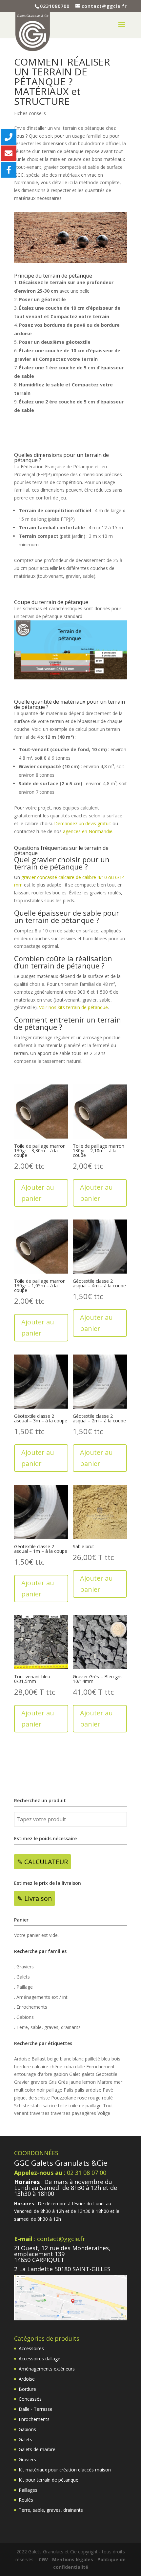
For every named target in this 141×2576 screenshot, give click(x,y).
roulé (107, 2098)
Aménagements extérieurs (47, 2369)
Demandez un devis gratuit (83, 823)
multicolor (25, 2090)
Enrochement (101, 2067)
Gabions (27, 2429)
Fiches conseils (30, 113)
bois (116, 2059)
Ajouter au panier (38, 1193)
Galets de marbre (37, 2449)
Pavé (108, 2090)
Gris (53, 2082)
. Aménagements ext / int (41, 1997)
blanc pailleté (86, 2059)
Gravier (22, 2082)
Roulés (26, 2500)
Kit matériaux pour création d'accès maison (65, 2470)
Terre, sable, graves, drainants (51, 2510)
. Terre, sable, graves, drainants (47, 2027)
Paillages (28, 2490)
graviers (39, 2082)
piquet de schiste (32, 2098)
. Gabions (24, 2017)
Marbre (105, 2082)
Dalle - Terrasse (36, 2409)
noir (41, 2090)
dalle (80, 2067)
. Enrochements (31, 2007)
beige (53, 2059)
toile (63, 2106)
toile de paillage (85, 2106)
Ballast (39, 2059)
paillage (54, 2090)
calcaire (40, 2067)
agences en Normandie (88, 831)
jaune (75, 2082)
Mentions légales (73, 2559)
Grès (63, 2082)
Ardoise (22, 2059)
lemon (89, 2082)
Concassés (30, 2399)
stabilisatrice (44, 2106)
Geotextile (107, 2074)
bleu (106, 2059)
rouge (94, 2098)
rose (82, 2098)
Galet (75, 2074)
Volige (104, 2113)
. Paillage (23, 1987)
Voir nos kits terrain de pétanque (73, 1007)
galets (88, 2074)
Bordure (27, 2389)
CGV (43, 2559)
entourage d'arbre (33, 2074)
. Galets (22, 1977)
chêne (56, 2067)
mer (118, 2082)
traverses (40, 2113)
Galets (25, 2439)
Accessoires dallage (40, 2359)
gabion (61, 2074)
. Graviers (24, 1967)
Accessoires (31, 2348)
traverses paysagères (73, 2113)
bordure (22, 2067)
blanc (66, 2059)
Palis (69, 2090)
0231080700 (55, 6)
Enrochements (34, 2419)
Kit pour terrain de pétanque (49, 2480)
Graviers (27, 2459)
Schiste (22, 2106)
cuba (69, 2067)
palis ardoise (88, 2090)
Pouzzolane (64, 2098)
